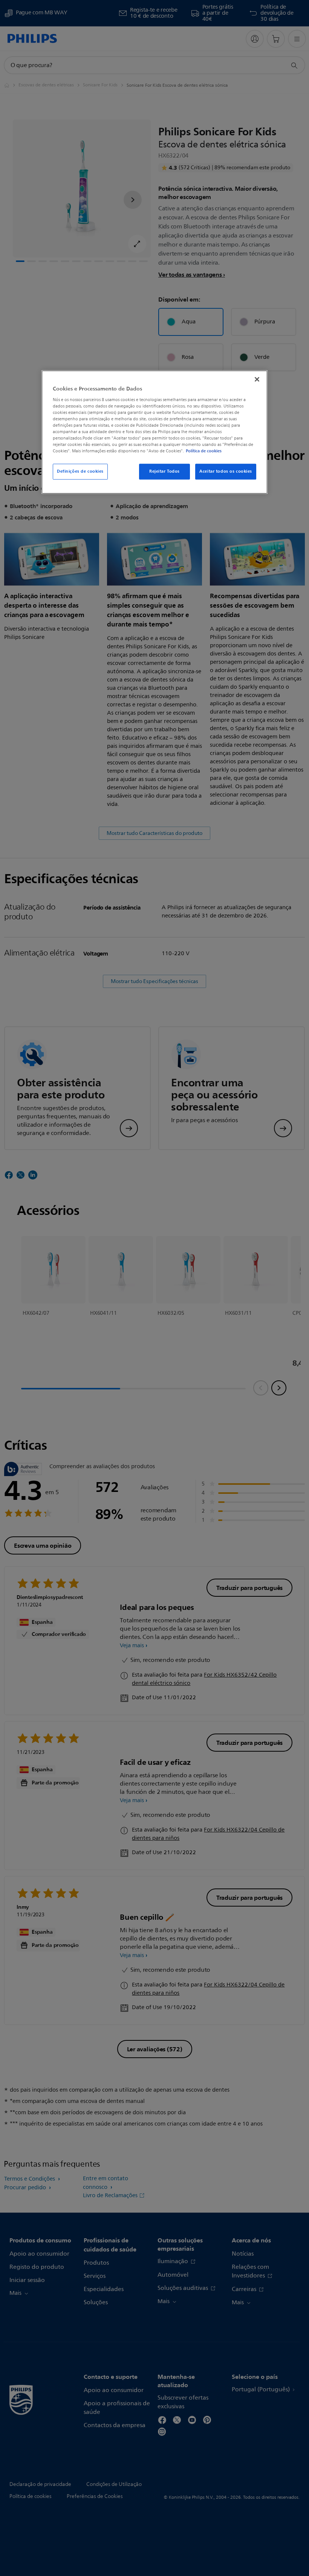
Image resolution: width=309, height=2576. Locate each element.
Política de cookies (204, 451)
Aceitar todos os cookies (226, 472)
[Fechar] (257, 379)
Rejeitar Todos (164, 472)
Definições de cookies (80, 472)
